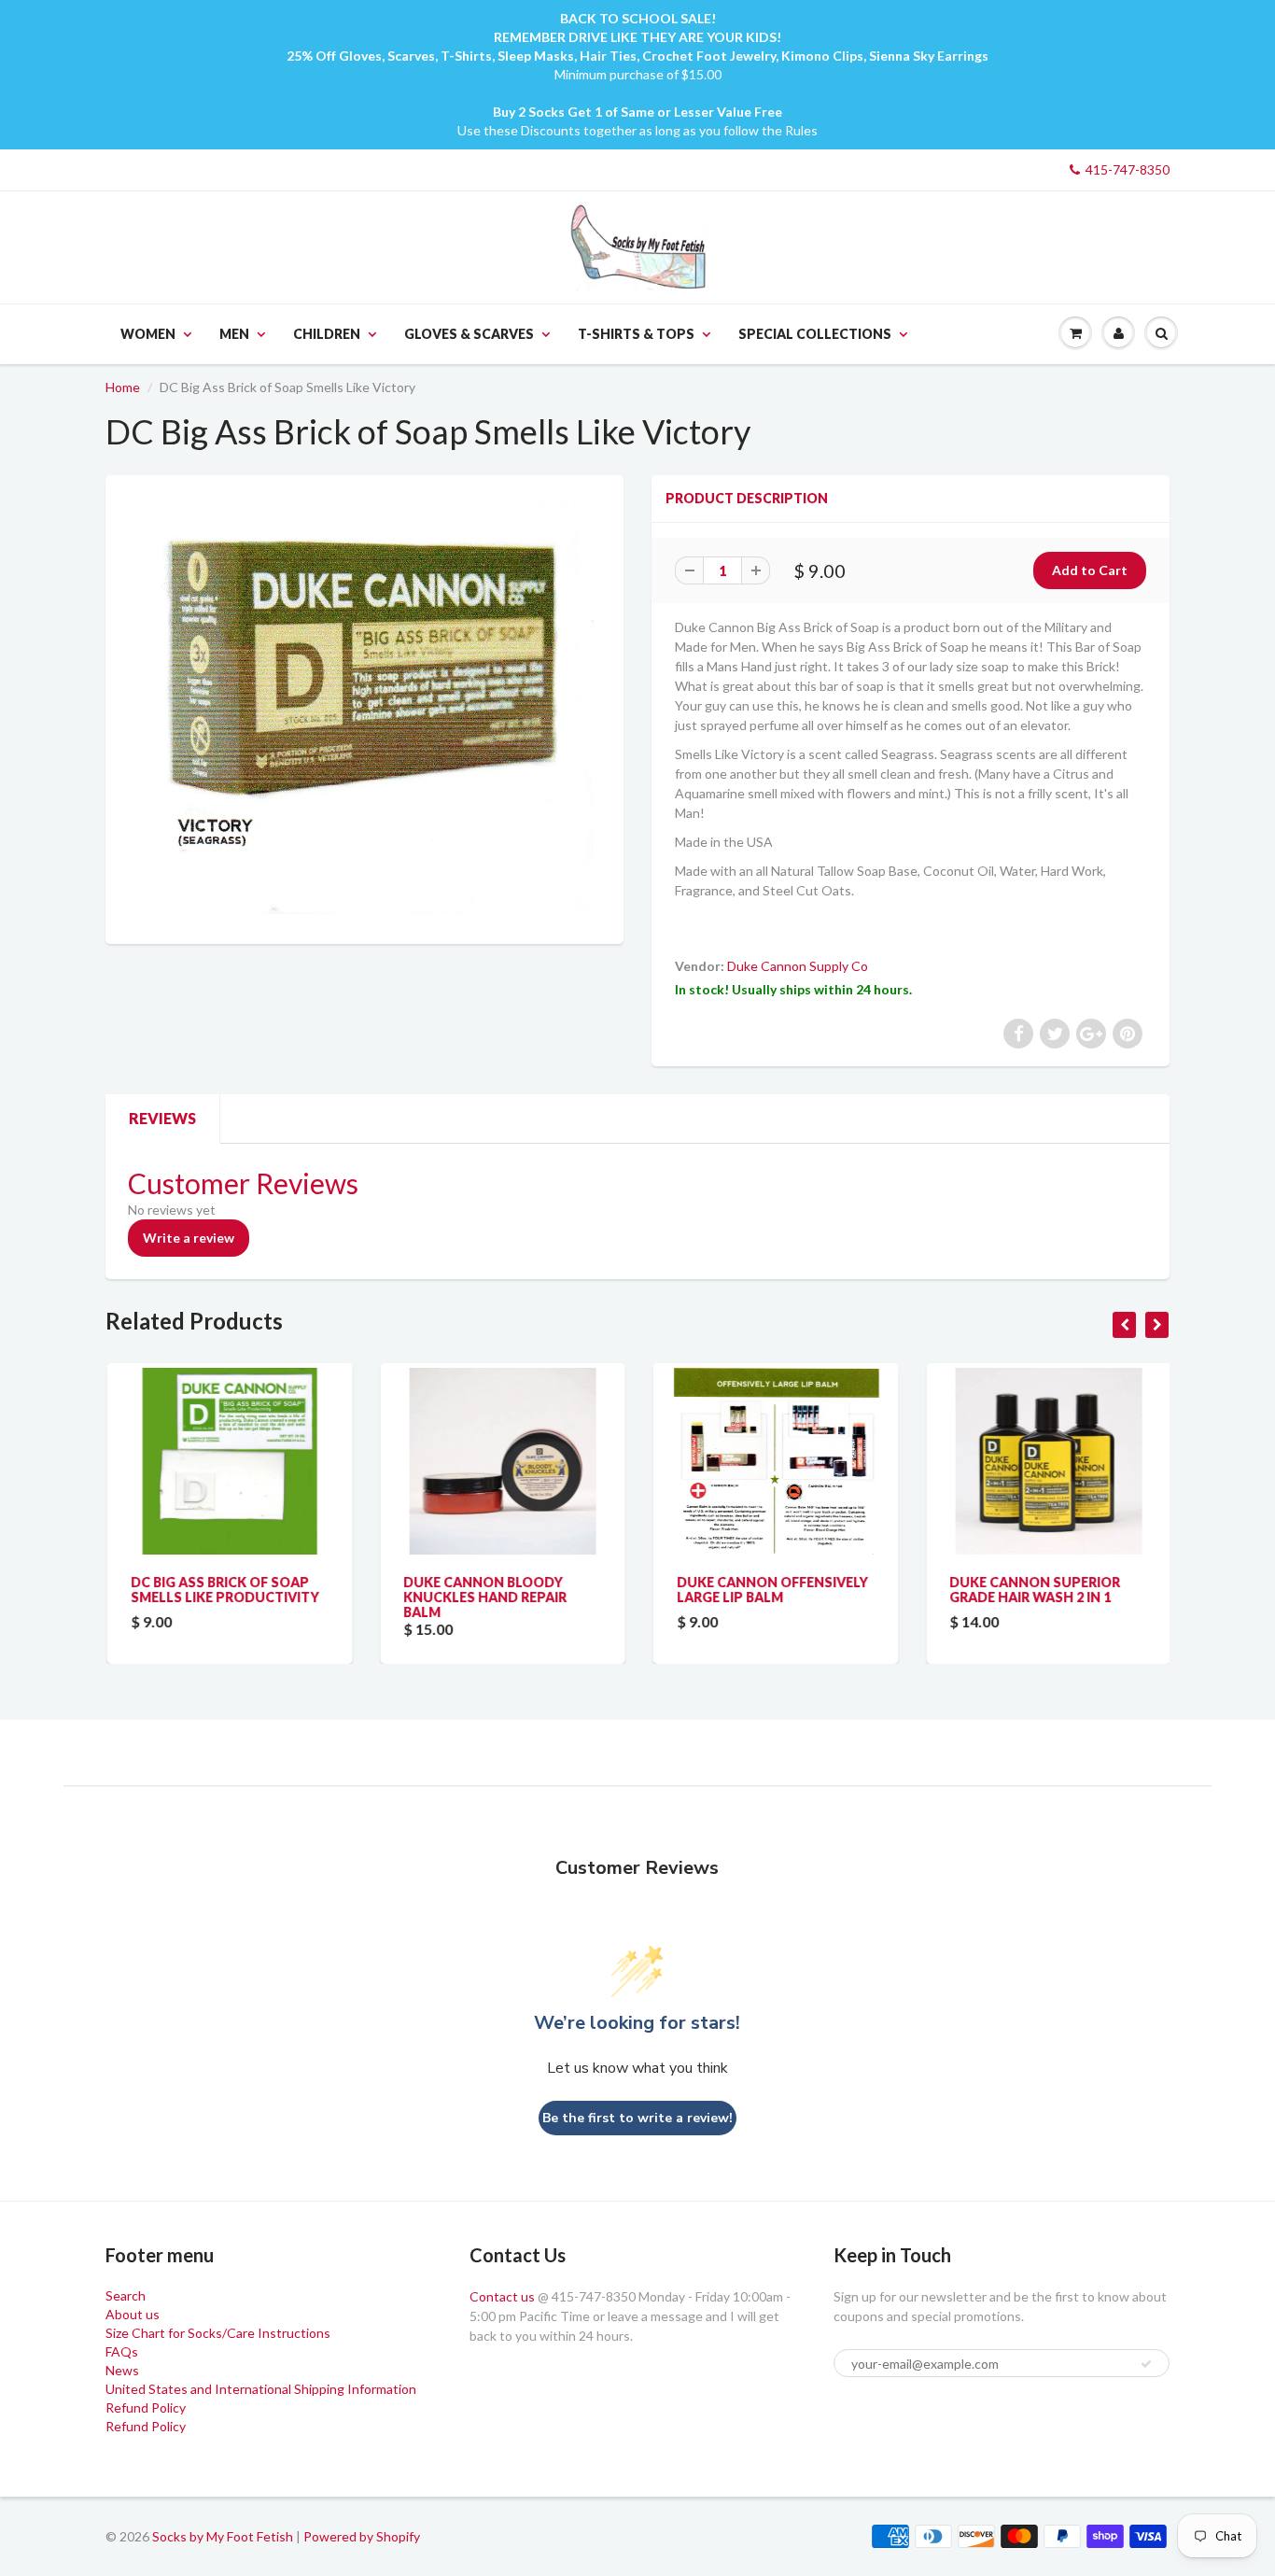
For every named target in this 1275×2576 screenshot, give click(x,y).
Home (123, 387)
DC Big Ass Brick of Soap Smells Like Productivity (223, 1590)
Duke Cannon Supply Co (798, 966)
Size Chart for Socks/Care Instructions (218, 2333)
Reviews (162, 1118)
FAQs (122, 2351)
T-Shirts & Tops (636, 334)
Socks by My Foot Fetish (223, 2536)
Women (148, 334)
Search (126, 2295)
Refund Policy (146, 2407)
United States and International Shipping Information (261, 2389)
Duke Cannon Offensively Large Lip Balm (771, 1590)
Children (327, 334)
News (122, 2370)
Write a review (189, 1238)
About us (133, 2314)
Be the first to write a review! (637, 2118)
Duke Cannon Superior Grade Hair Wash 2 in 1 (1034, 1590)
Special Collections (815, 334)
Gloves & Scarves (469, 334)
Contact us (502, 2296)
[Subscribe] (1146, 2364)
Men (234, 334)
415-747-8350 (1128, 169)
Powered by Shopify (362, 2536)
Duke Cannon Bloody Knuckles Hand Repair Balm (484, 1597)
